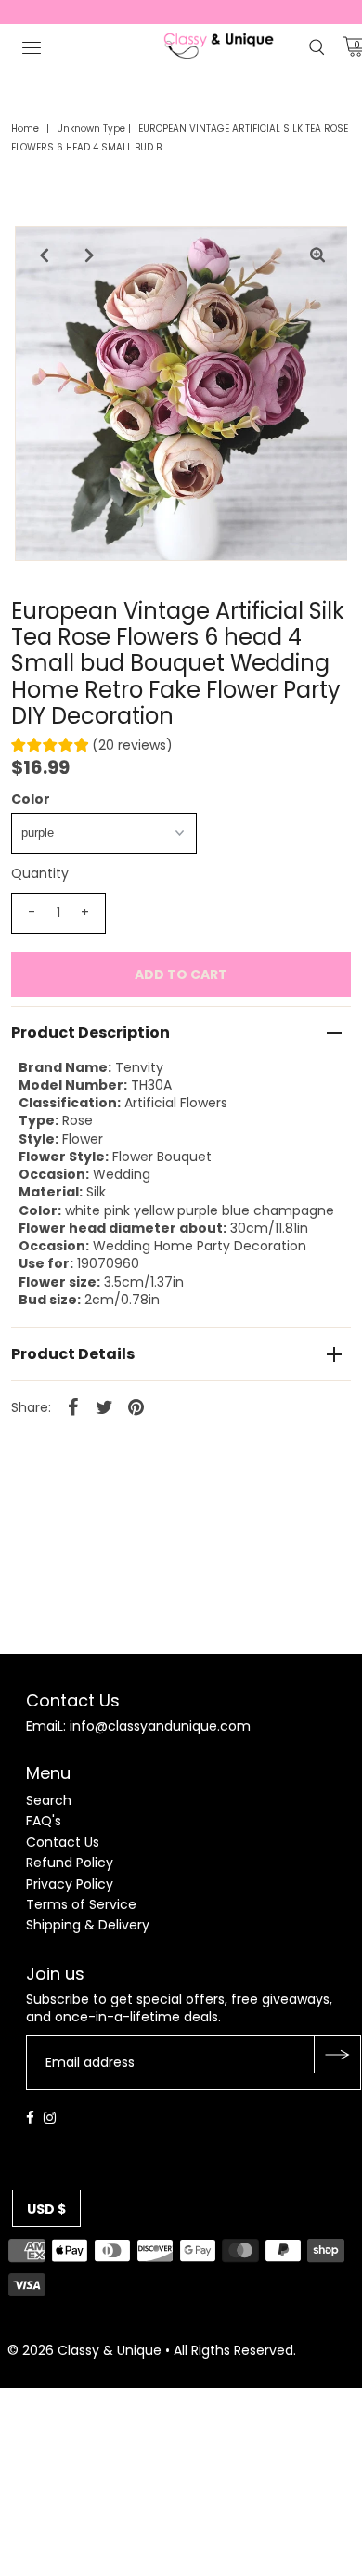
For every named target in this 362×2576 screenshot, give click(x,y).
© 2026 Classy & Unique (84, 2350)
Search (49, 1800)
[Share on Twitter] (105, 1406)
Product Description (90, 1033)
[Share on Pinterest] (136, 1406)
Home (25, 129)
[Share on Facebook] (73, 1406)
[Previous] (45, 255)
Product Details (73, 1354)
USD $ (46, 2209)
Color (31, 799)
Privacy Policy (70, 1884)
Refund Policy (70, 1863)
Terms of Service (81, 1904)
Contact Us (63, 1842)
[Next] (90, 255)
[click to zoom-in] (317, 255)
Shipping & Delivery (88, 1925)
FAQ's (44, 1821)
